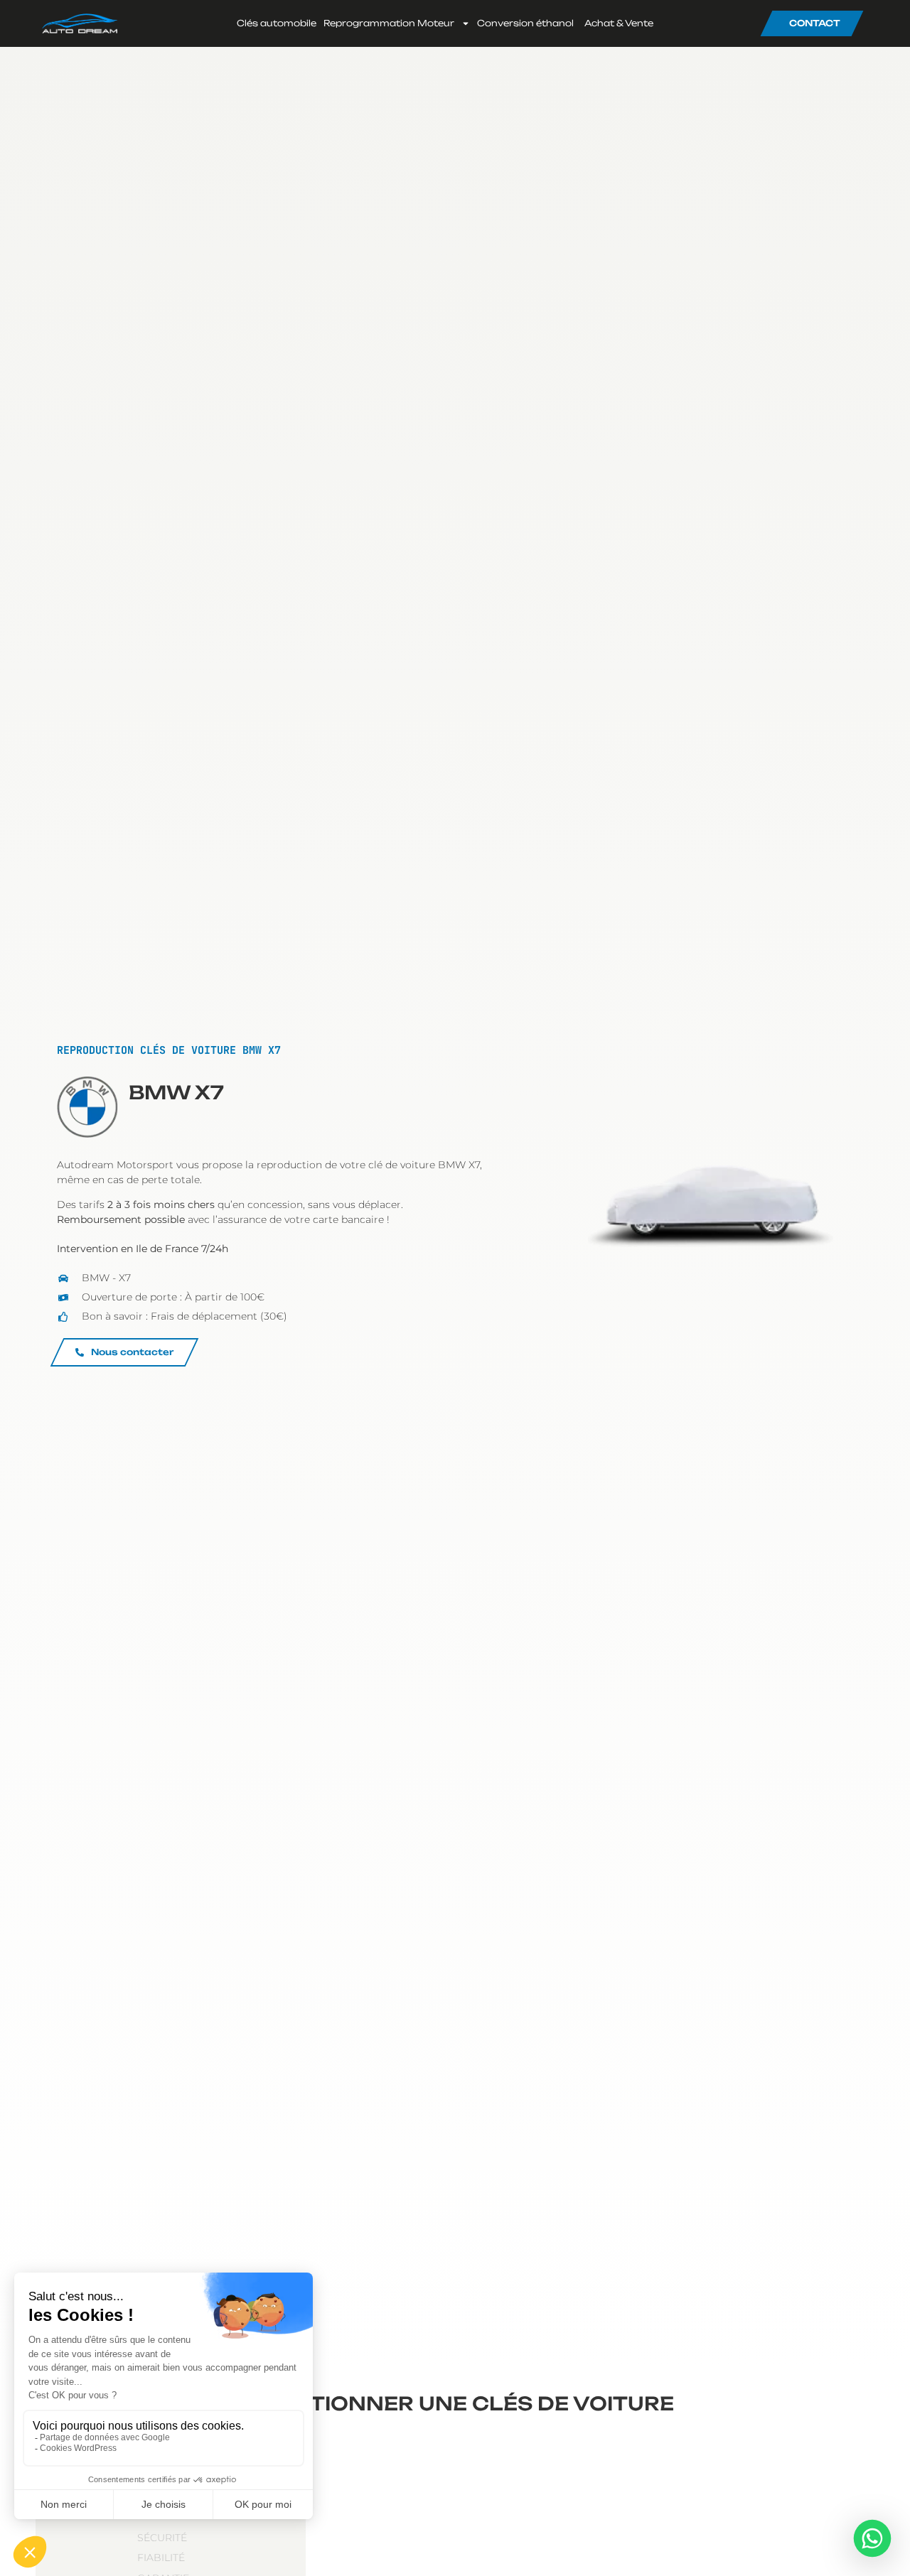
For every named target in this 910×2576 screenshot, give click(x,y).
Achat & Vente (619, 23)
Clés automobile (277, 23)
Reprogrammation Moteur (389, 23)
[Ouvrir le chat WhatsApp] (872, 2538)
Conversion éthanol (525, 23)
